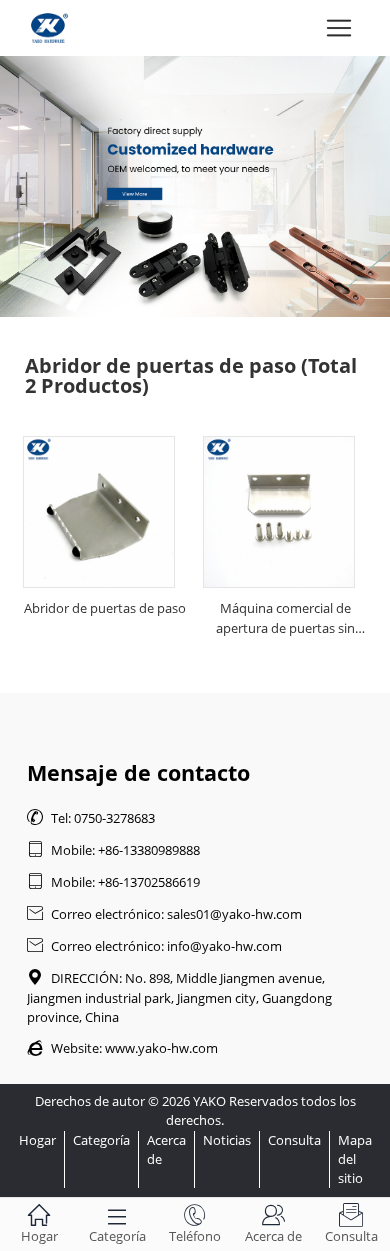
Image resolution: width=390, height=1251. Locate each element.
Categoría (101, 1140)
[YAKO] (195, 186)
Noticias (227, 1140)
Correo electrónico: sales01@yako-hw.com (164, 914)
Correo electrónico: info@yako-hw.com (154, 946)
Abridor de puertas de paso (105, 608)
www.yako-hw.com (161, 1048)
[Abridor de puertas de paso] (99, 512)
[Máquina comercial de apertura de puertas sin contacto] (279, 512)
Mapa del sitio (355, 1159)
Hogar (37, 1140)
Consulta (294, 1140)
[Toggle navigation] (339, 28)
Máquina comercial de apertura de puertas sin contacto (285, 621)
